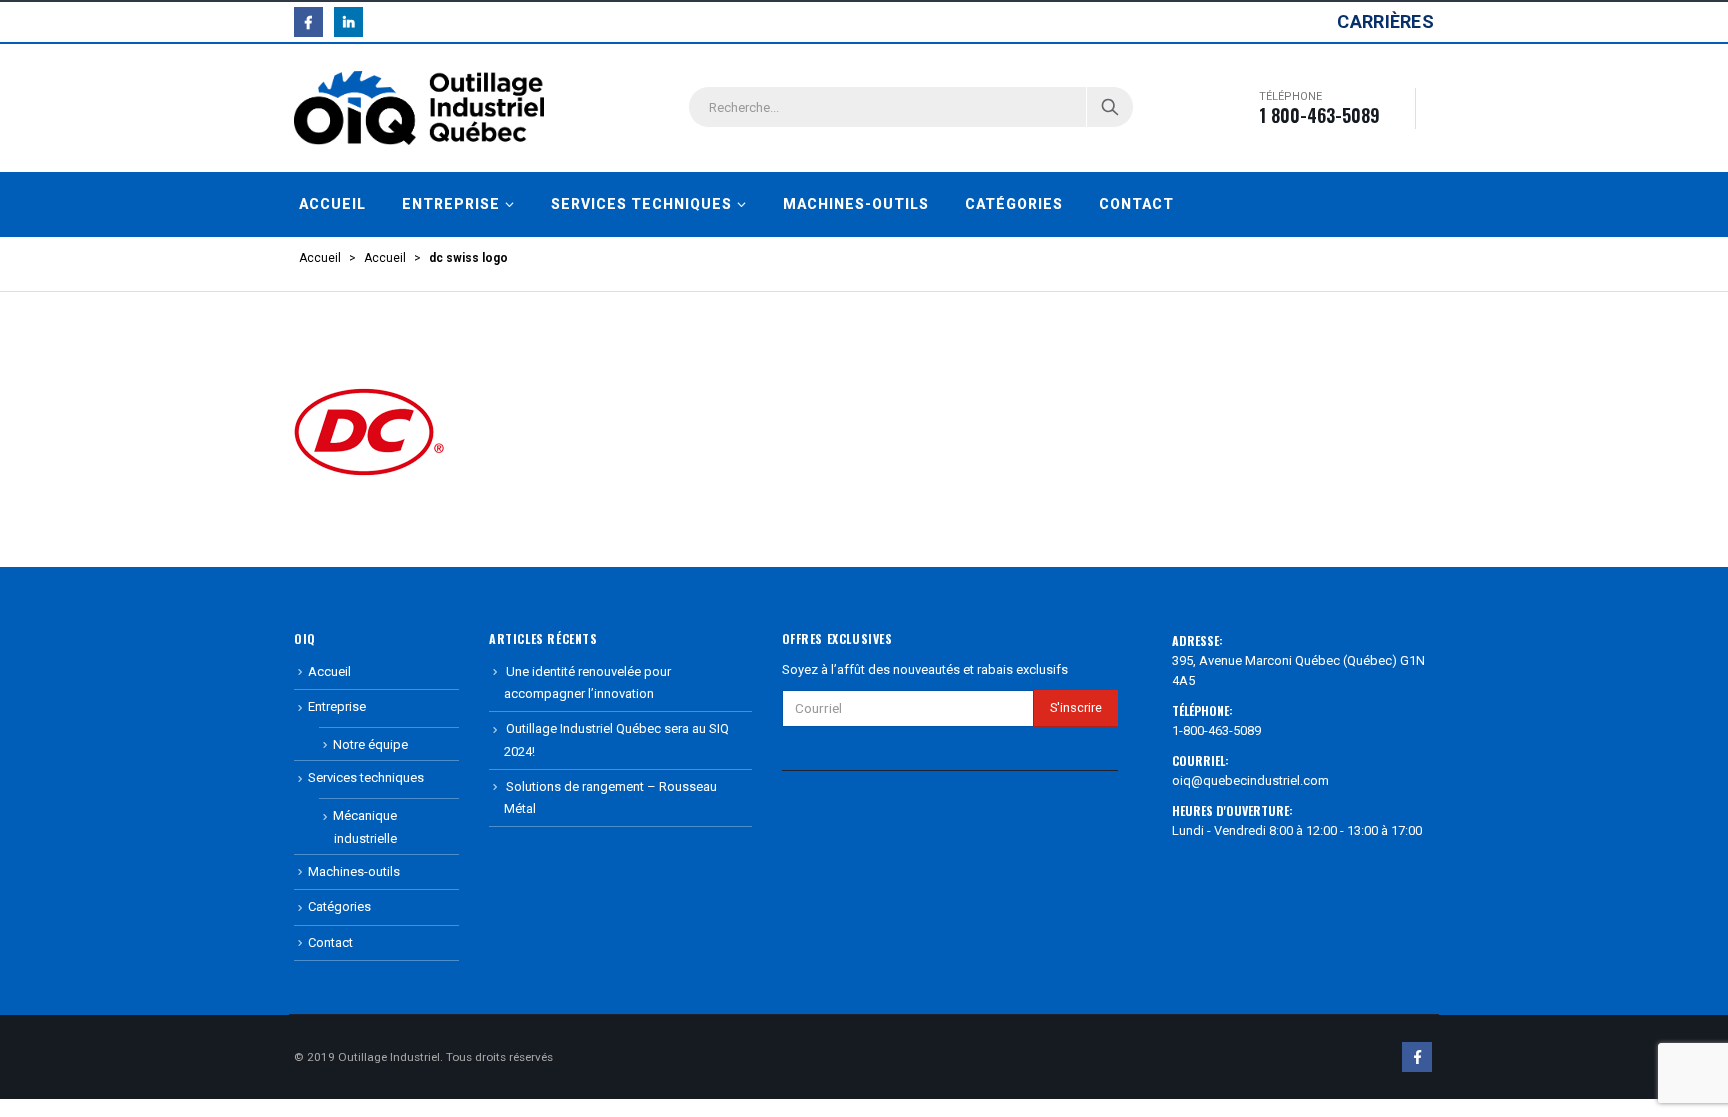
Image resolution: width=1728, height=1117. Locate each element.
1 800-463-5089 (1319, 115)
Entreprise (451, 204)
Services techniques (641, 204)
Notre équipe (370, 744)
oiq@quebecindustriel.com (1250, 780)
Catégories (1014, 204)
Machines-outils (856, 204)
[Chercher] (1110, 107)
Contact (1136, 204)
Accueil (332, 204)
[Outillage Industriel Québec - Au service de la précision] (419, 108)
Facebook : (1417, 1057)
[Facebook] (308, 21)
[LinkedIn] (348, 21)
